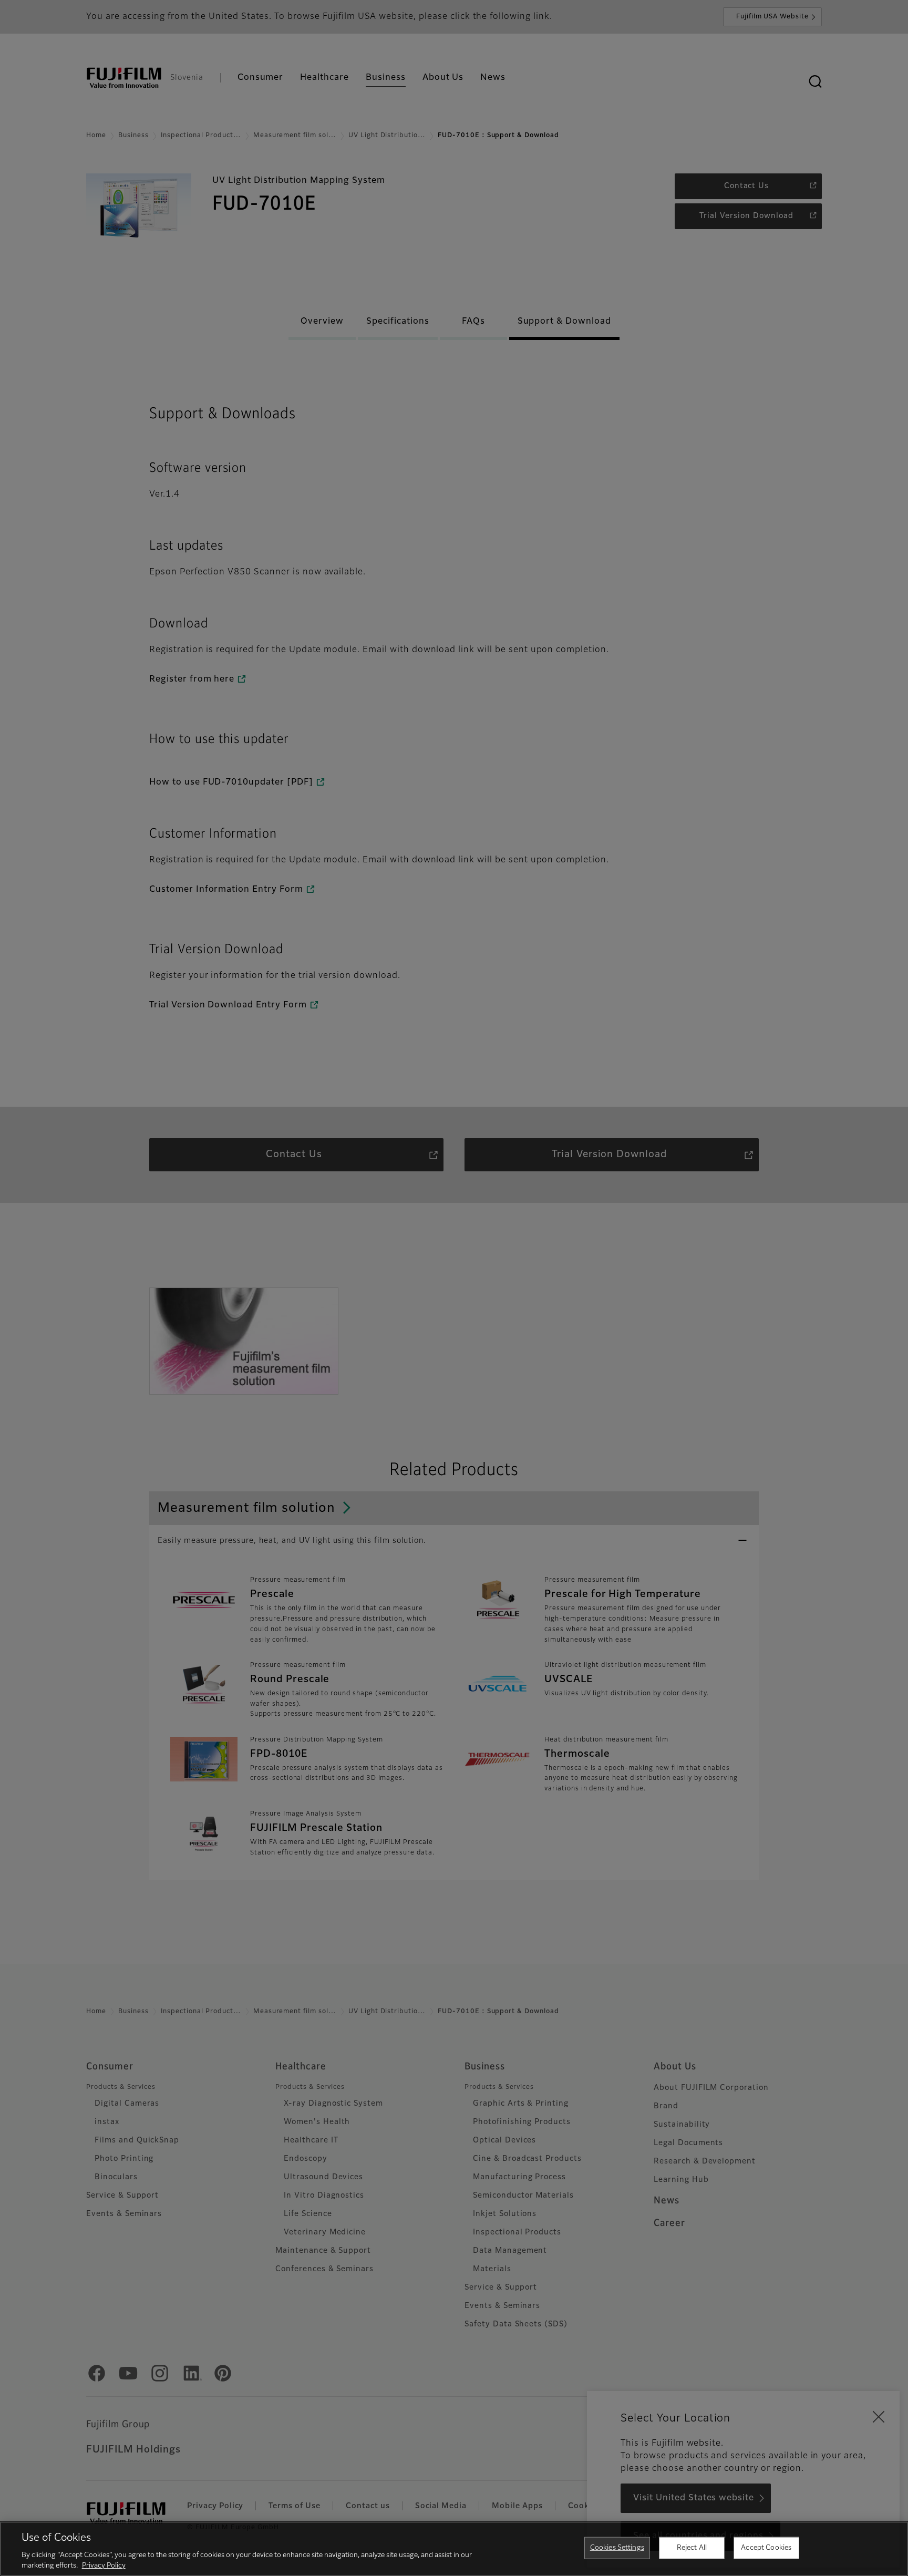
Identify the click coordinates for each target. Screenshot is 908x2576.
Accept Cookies (766, 2548)
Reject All (692, 2548)
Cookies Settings (617, 2548)
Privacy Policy (104, 2565)
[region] (454, 2549)
